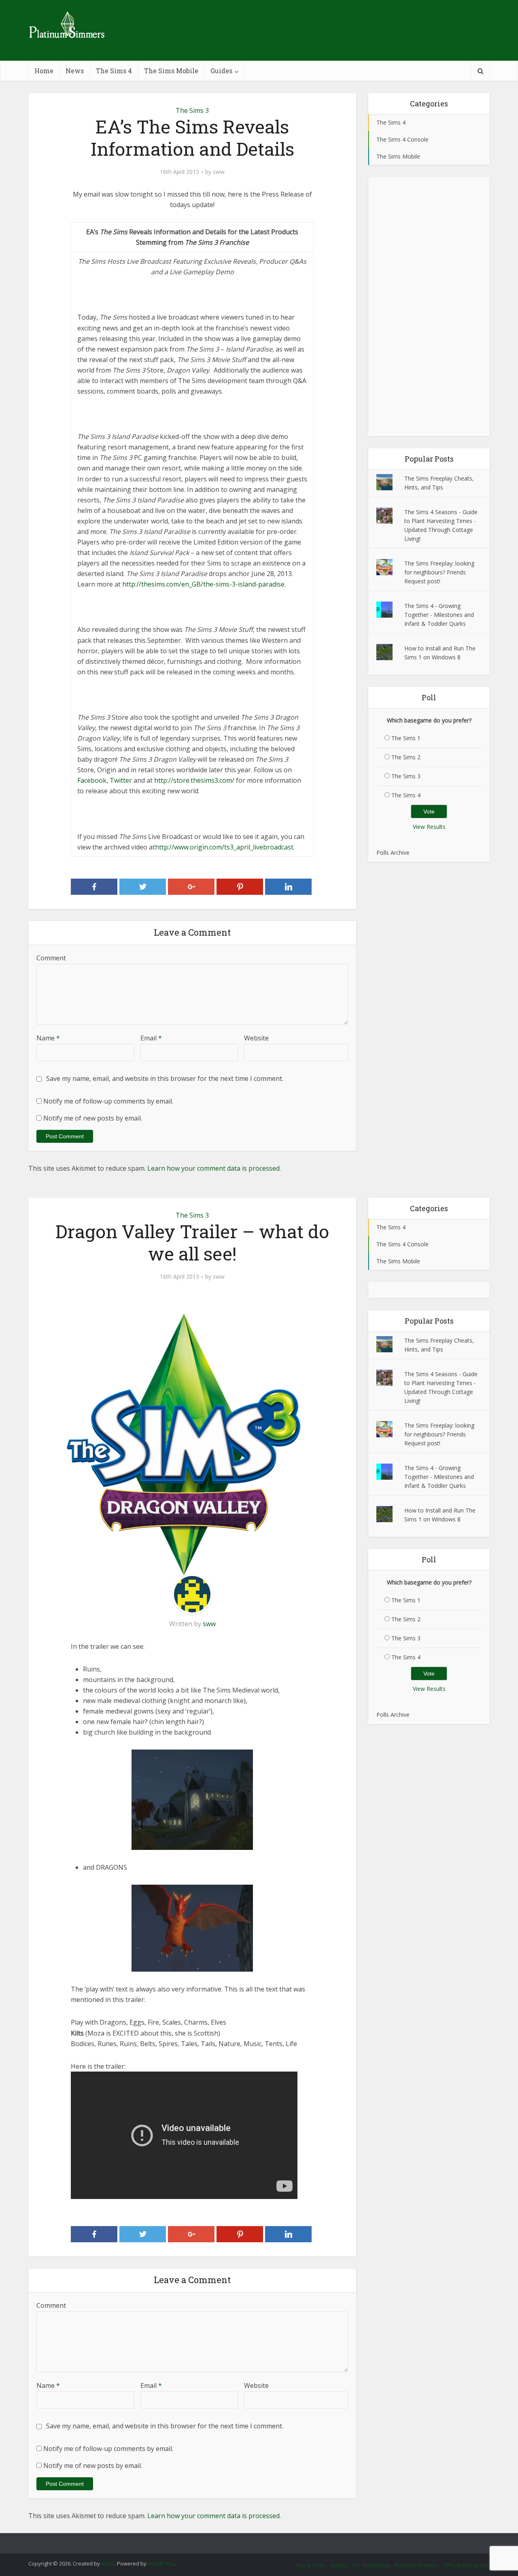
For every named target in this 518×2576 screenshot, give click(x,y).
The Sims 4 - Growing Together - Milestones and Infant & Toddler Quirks (439, 615)
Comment (51, 958)
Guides (221, 71)
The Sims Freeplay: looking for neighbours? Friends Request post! (439, 572)
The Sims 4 (114, 71)
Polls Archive (393, 853)
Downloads (377, 2565)
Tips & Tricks (311, 2565)
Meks (108, 2563)
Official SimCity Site (466, 2565)
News (75, 71)
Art (356, 2565)
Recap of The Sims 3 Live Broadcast (251, 2540)
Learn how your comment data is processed (213, 1168)
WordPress (161, 2563)
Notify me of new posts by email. (93, 1118)
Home (44, 71)
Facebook (92, 780)
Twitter (121, 780)
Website (256, 1038)
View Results (429, 827)
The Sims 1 (406, 738)
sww (219, 172)
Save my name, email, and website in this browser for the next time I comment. (165, 1078)
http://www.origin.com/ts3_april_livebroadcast (224, 847)
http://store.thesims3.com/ (194, 780)
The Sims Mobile (171, 71)
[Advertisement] (429, 307)
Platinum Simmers (417, 2565)
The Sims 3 (192, 110)
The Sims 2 (406, 757)
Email (151, 1038)
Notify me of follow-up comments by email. (108, 1101)
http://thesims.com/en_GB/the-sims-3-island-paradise (203, 584)
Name (48, 1038)
